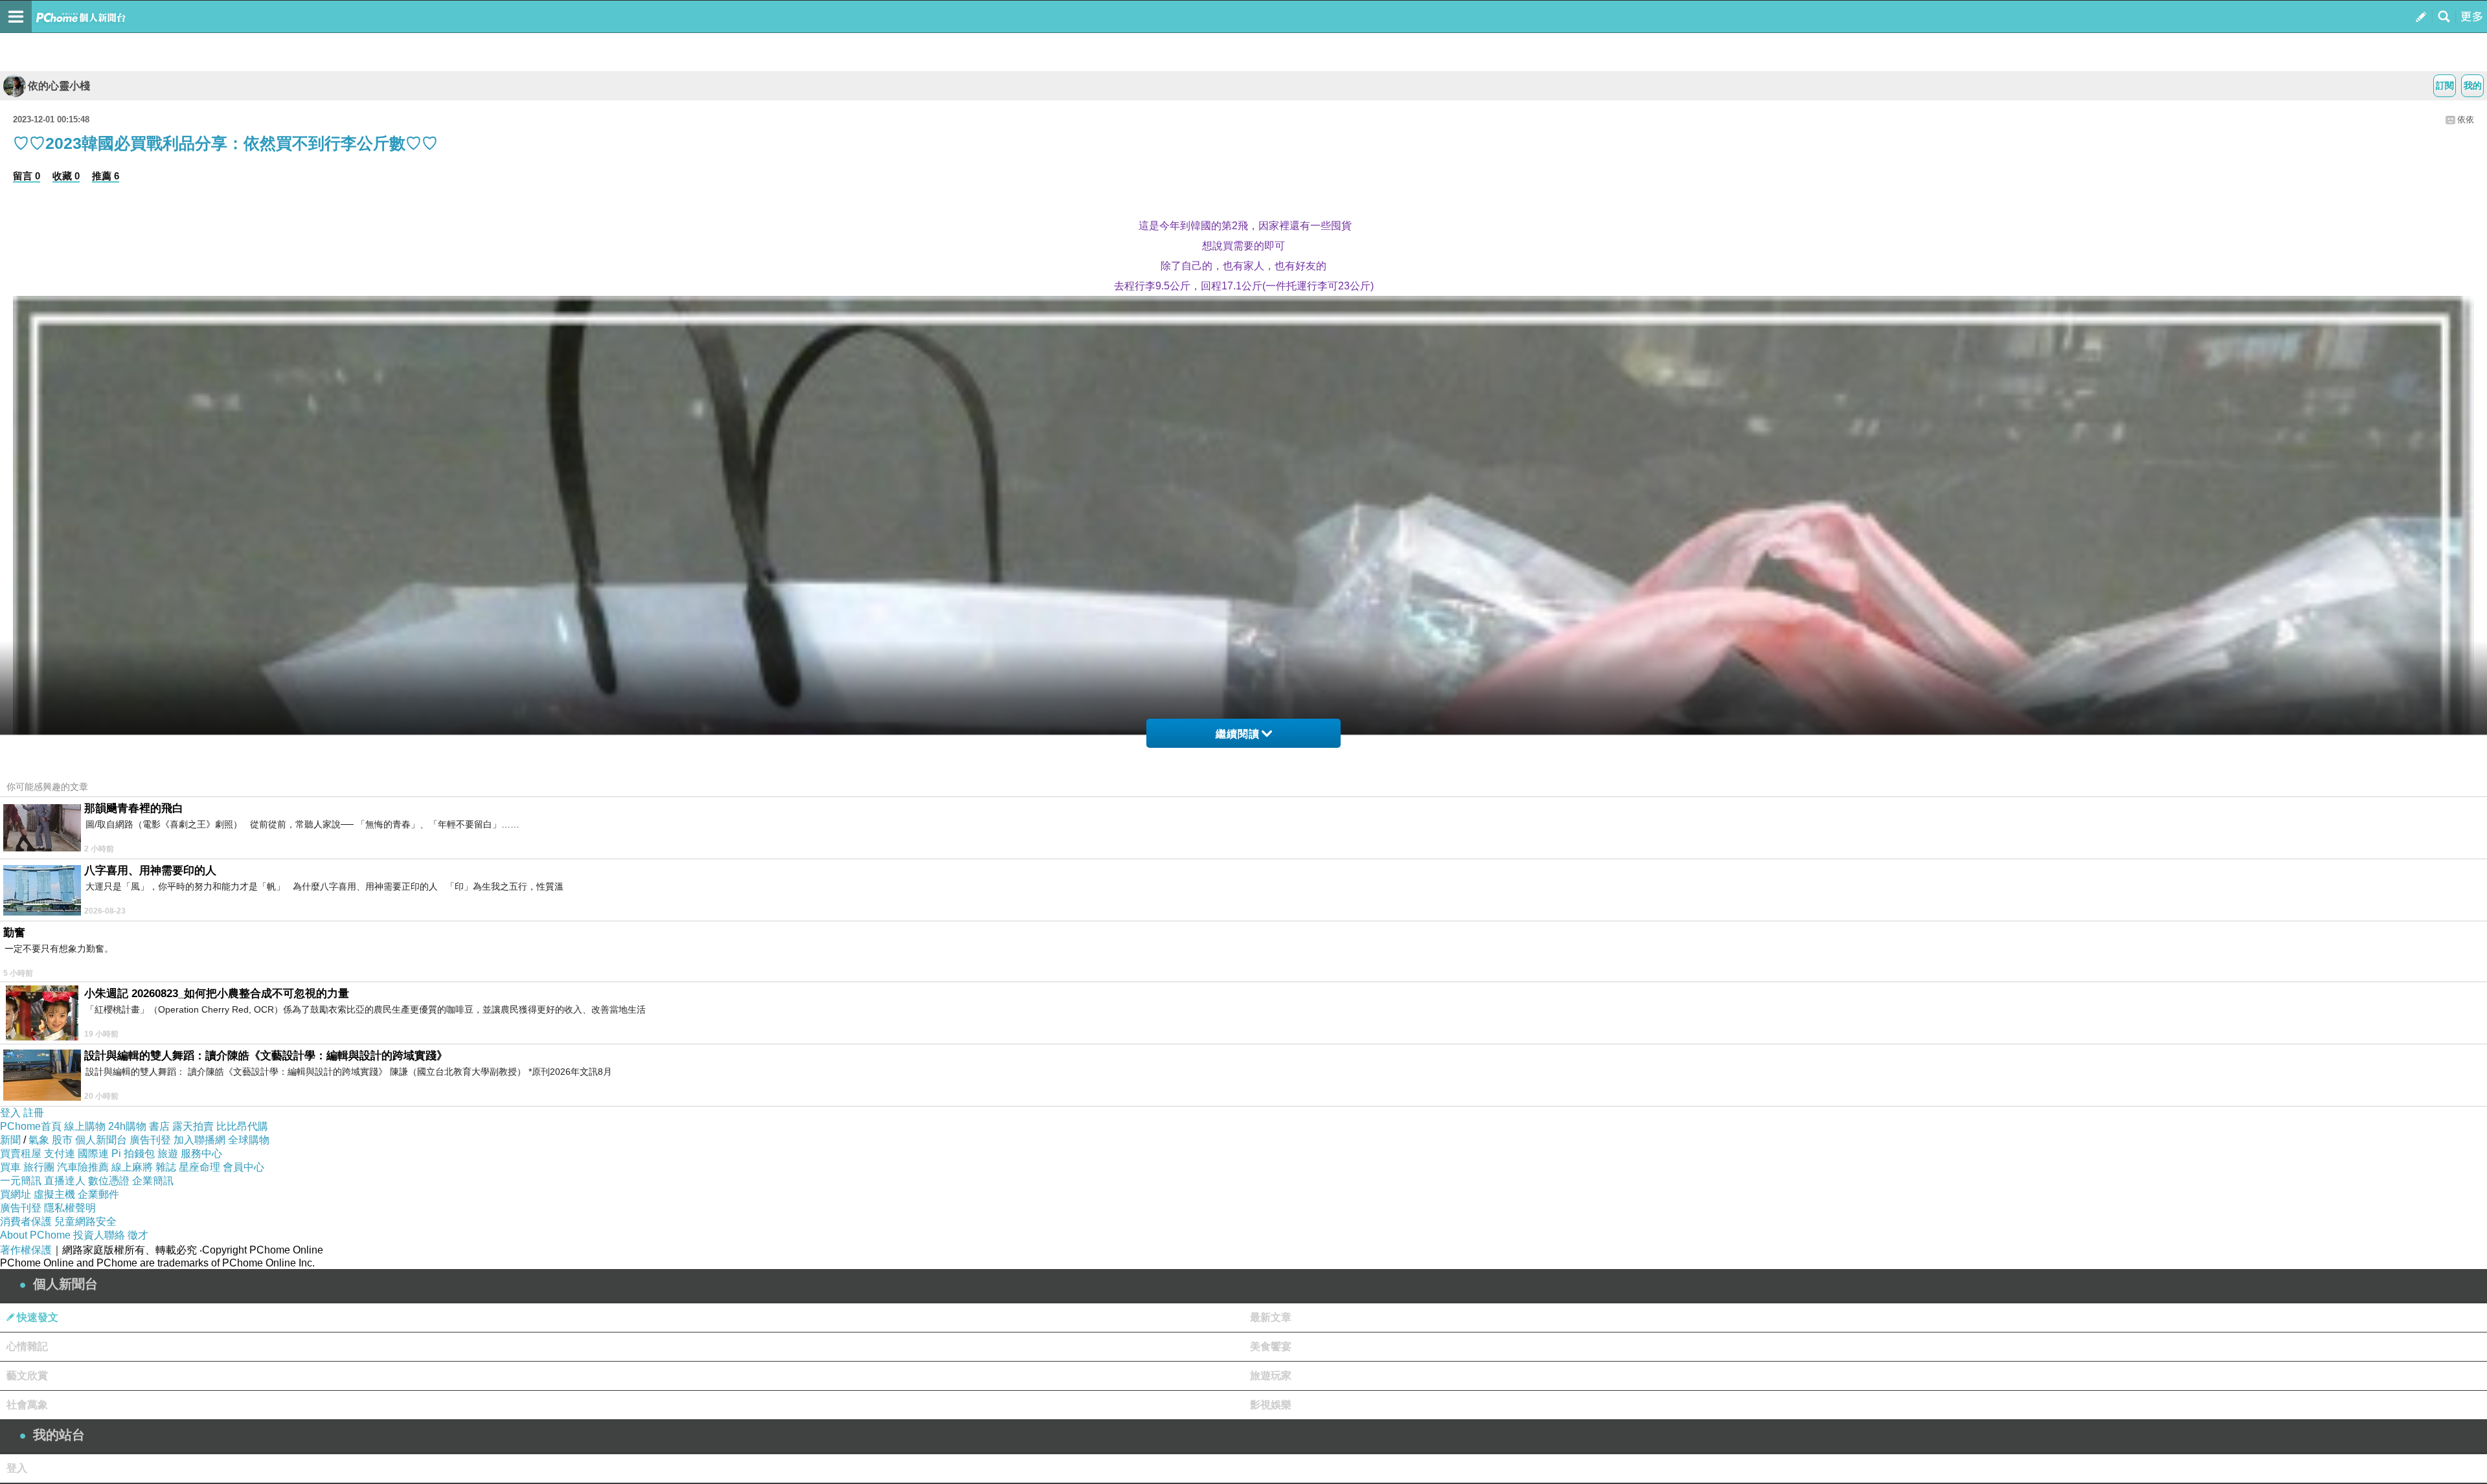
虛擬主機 (54, 1194)
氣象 (39, 1140)
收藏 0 (66, 176)
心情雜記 (27, 1346)
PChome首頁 (31, 1126)
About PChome (35, 1235)
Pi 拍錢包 (133, 1153)
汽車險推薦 (83, 1167)
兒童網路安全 (85, 1221)
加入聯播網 (199, 1140)
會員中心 (244, 1167)
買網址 (16, 1194)
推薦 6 (106, 176)
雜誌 (166, 1167)
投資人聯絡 (99, 1235)
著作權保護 (26, 1250)
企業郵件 (98, 1194)
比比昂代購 (242, 1126)
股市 (62, 1140)
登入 (10, 1113)
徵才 (138, 1235)
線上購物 (85, 1126)
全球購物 (249, 1140)
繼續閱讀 (1238, 734)
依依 (2466, 119)
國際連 (93, 1153)
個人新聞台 (101, 1140)
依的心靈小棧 (59, 86)
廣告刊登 (150, 1140)
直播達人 (65, 1181)
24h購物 (127, 1126)
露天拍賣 (193, 1126)
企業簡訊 (153, 1181)
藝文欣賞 (27, 1376)
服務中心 (201, 1153)
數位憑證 (109, 1181)
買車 (10, 1167)
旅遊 (168, 1153)
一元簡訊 (21, 1181)
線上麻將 (132, 1167)
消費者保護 (26, 1221)
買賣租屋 (21, 1153)
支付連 (60, 1153)
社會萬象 (27, 1405)
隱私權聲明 (70, 1208)
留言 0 (27, 176)
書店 (159, 1126)
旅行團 (39, 1167)
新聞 (10, 1140)
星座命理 (199, 1167)
